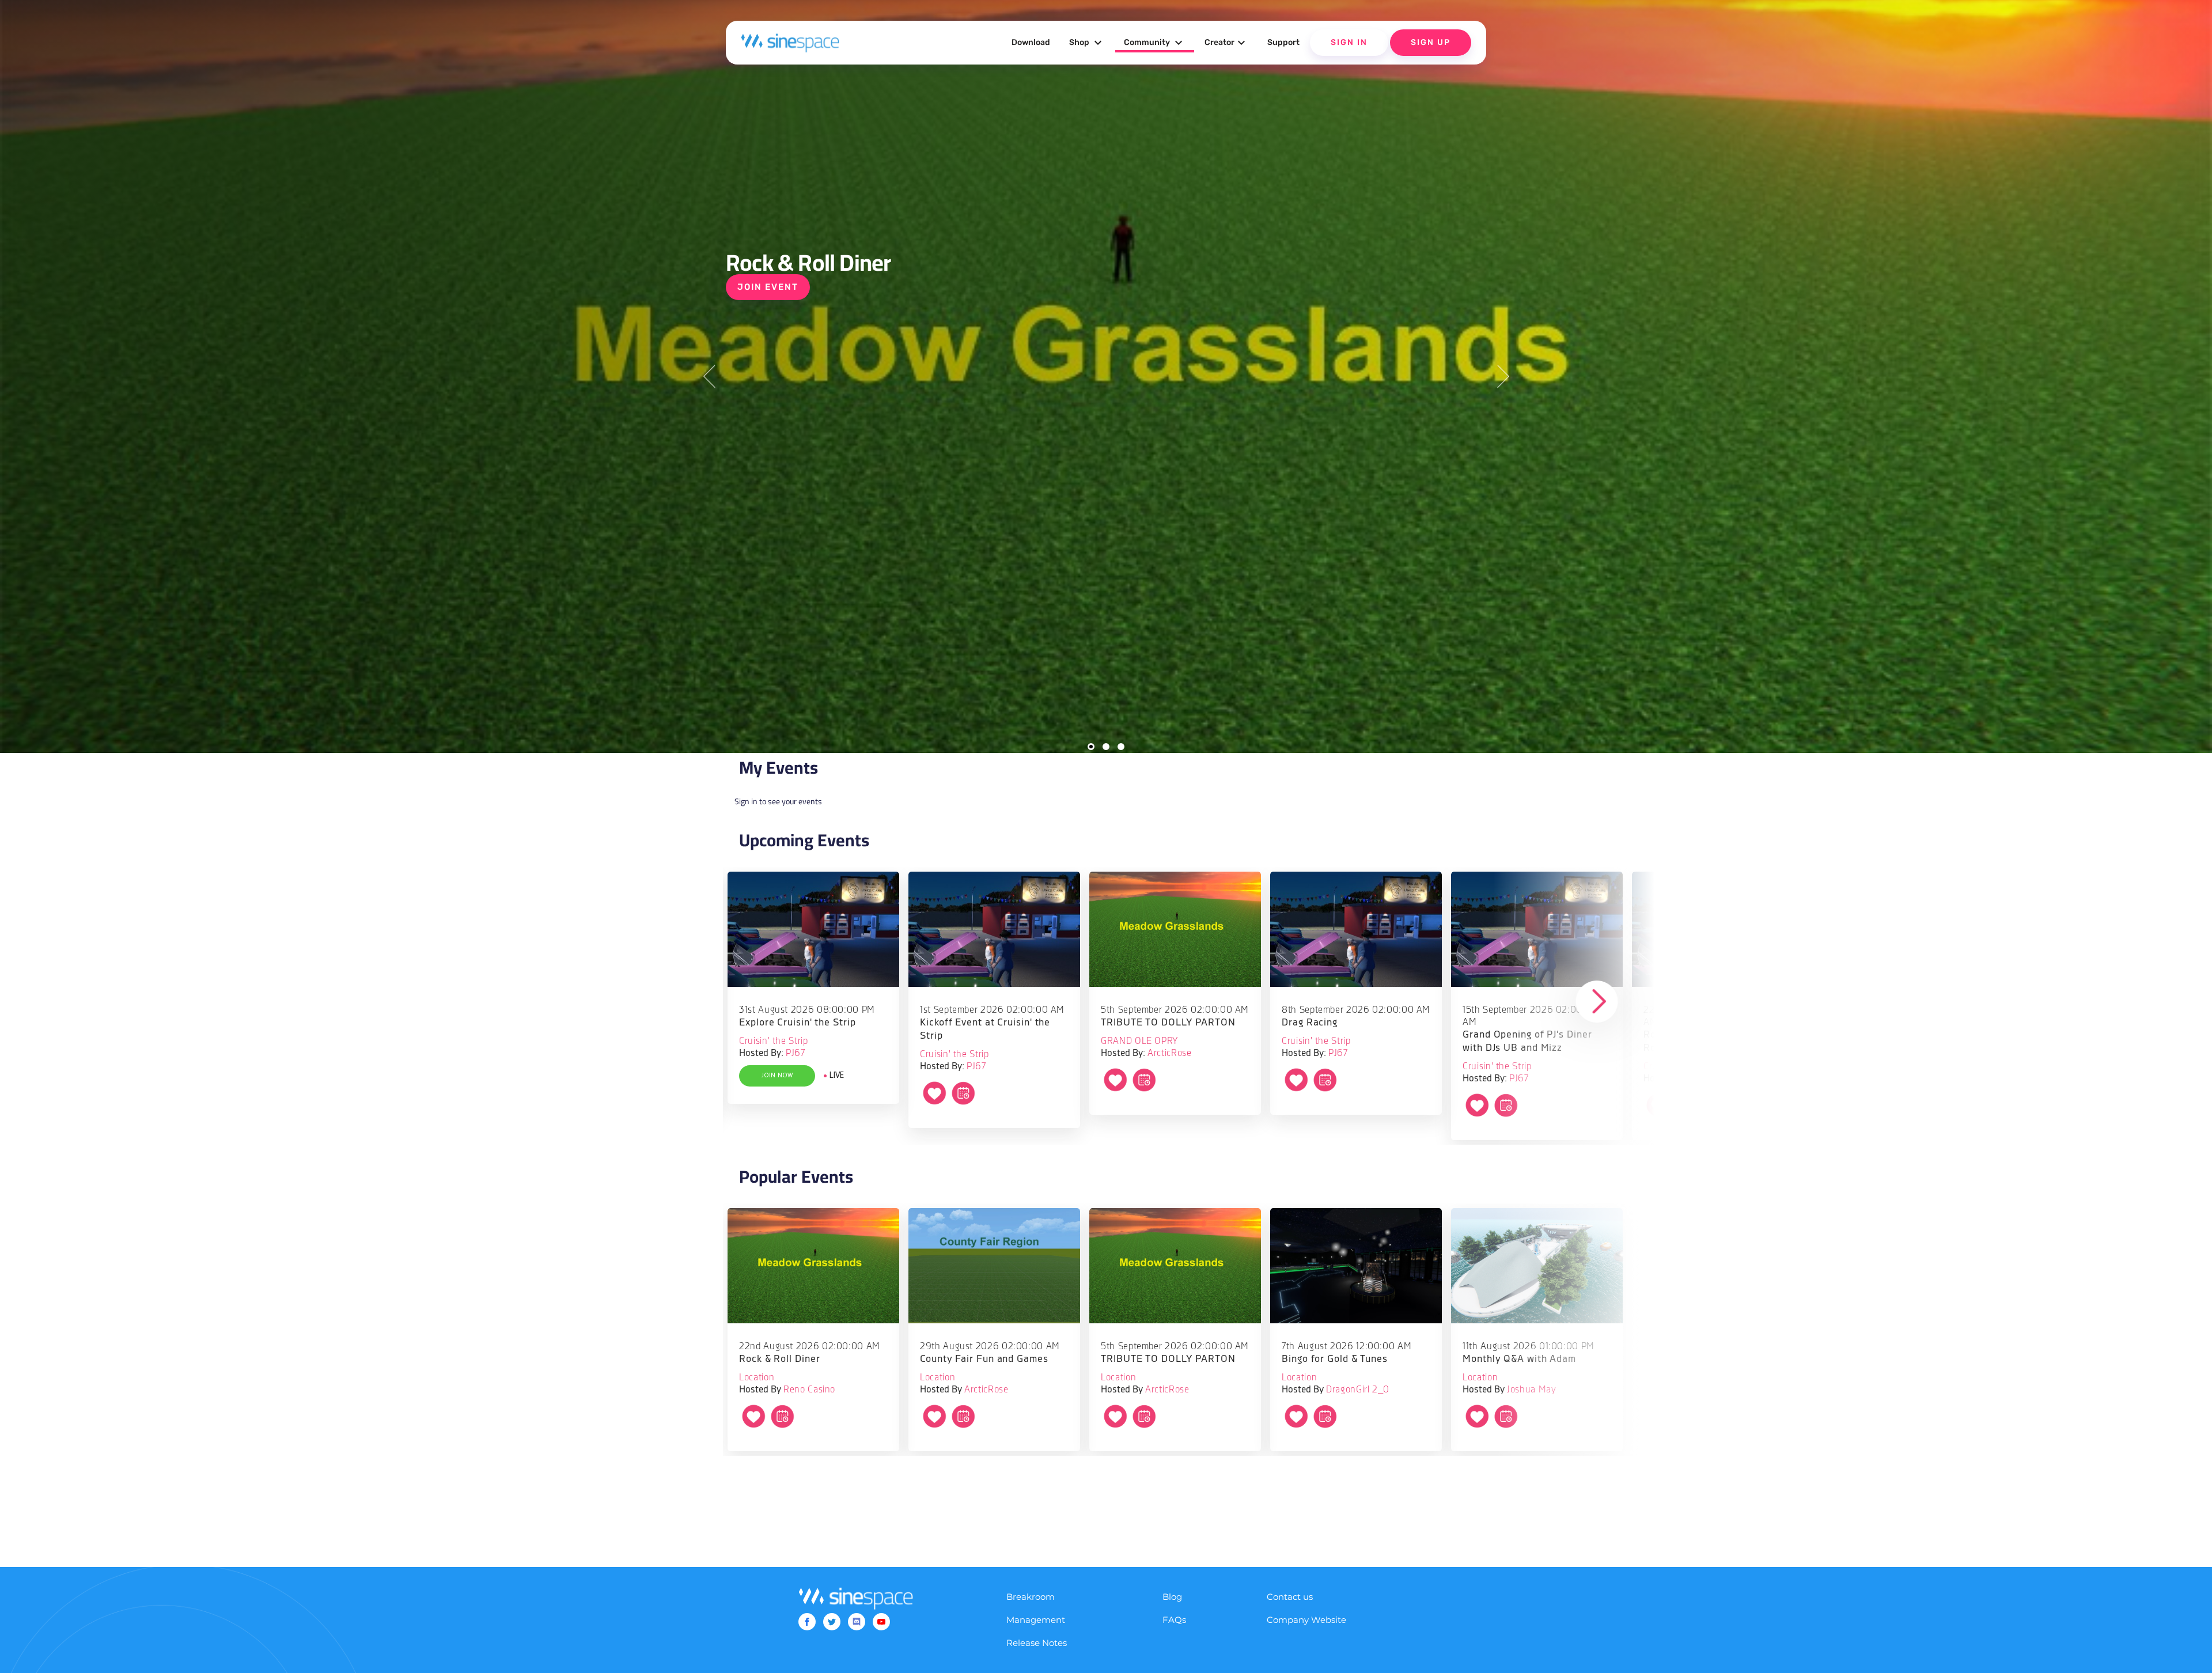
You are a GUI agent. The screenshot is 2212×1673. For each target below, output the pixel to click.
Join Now (777, 1076)
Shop (1087, 43)
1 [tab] (1091, 747)
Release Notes (1037, 1643)
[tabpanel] (1106, 376)
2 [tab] (1106, 747)
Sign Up (1431, 42)
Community (1155, 43)
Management (1036, 1620)
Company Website (1306, 1620)
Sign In (1349, 42)
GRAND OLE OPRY (1139, 1041)
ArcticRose (1169, 1053)
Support (1283, 42)
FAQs (1174, 1620)
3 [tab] (1121, 747)
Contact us (1290, 1597)
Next (1503, 376)
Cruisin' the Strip (773, 1041)
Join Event (768, 287)
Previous (709, 376)
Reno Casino (809, 1390)
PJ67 (796, 1053)
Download (1031, 42)
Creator (1226, 43)
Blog (1172, 1597)
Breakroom (1031, 1597)
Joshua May (1531, 1390)
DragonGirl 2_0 (1358, 1390)
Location (757, 1378)
